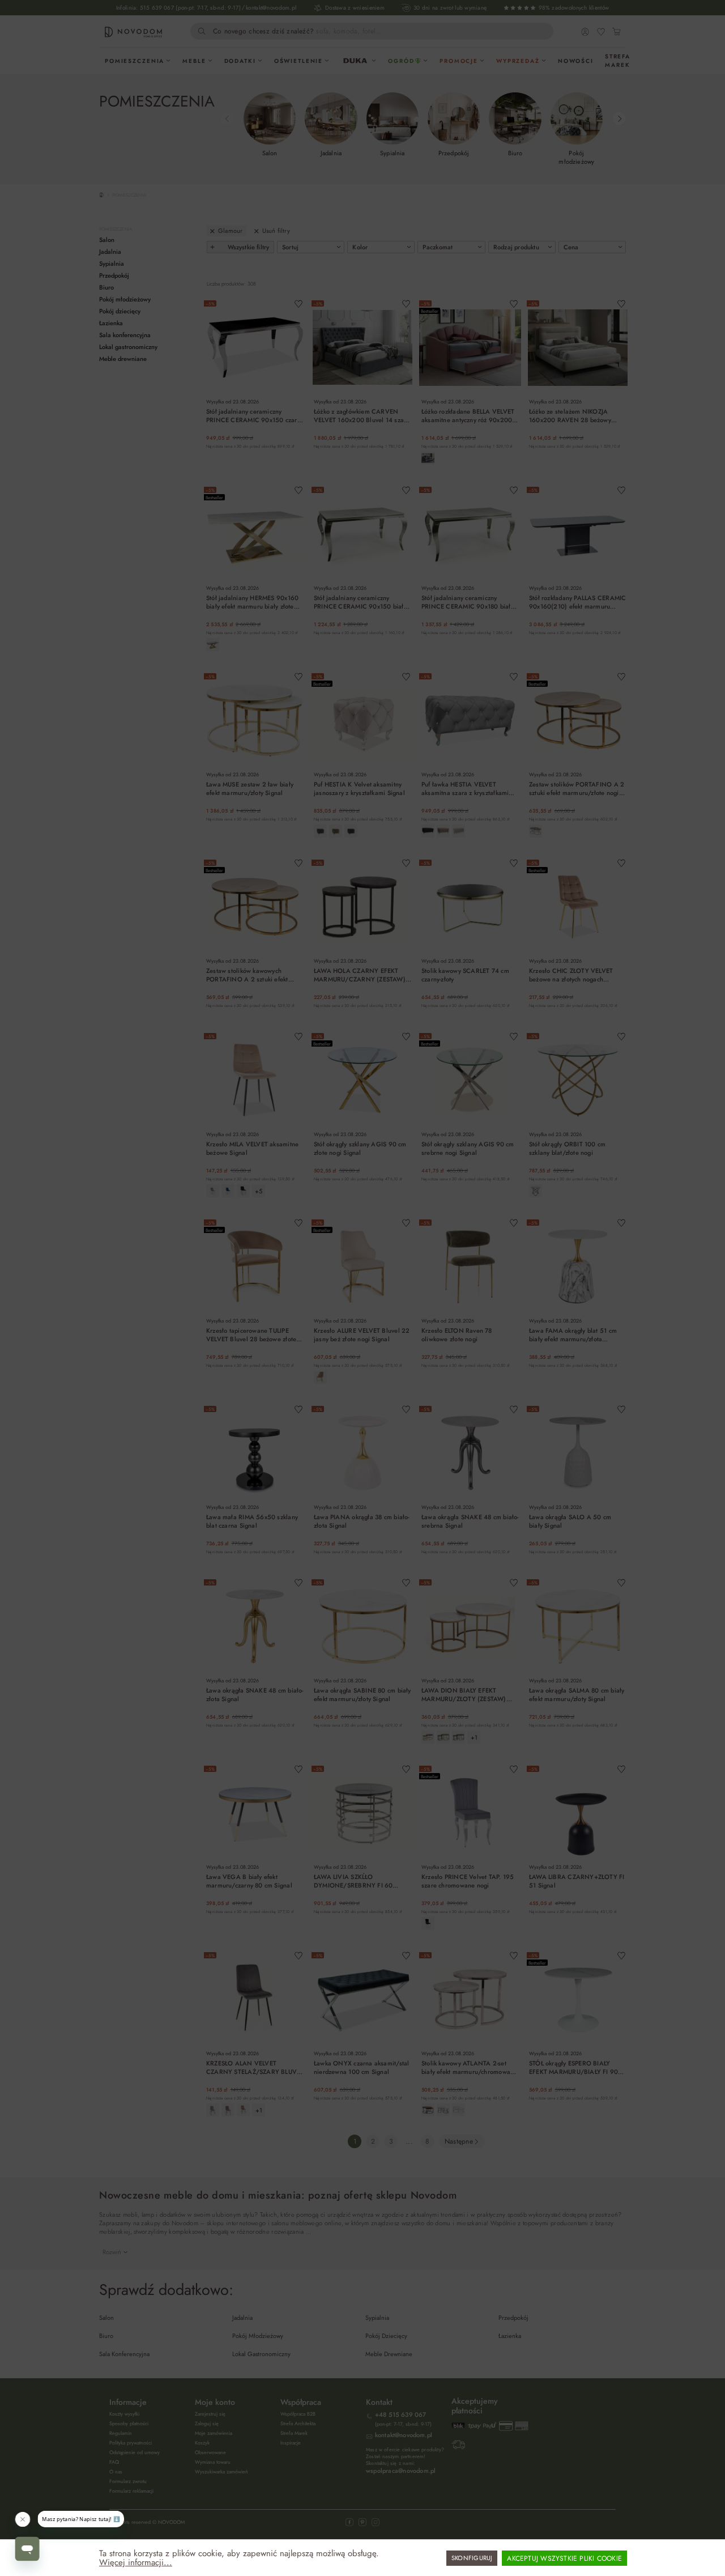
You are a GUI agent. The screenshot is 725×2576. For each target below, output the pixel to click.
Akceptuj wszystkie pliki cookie (564, 2558)
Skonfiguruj (472, 2558)
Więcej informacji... (136, 2562)
